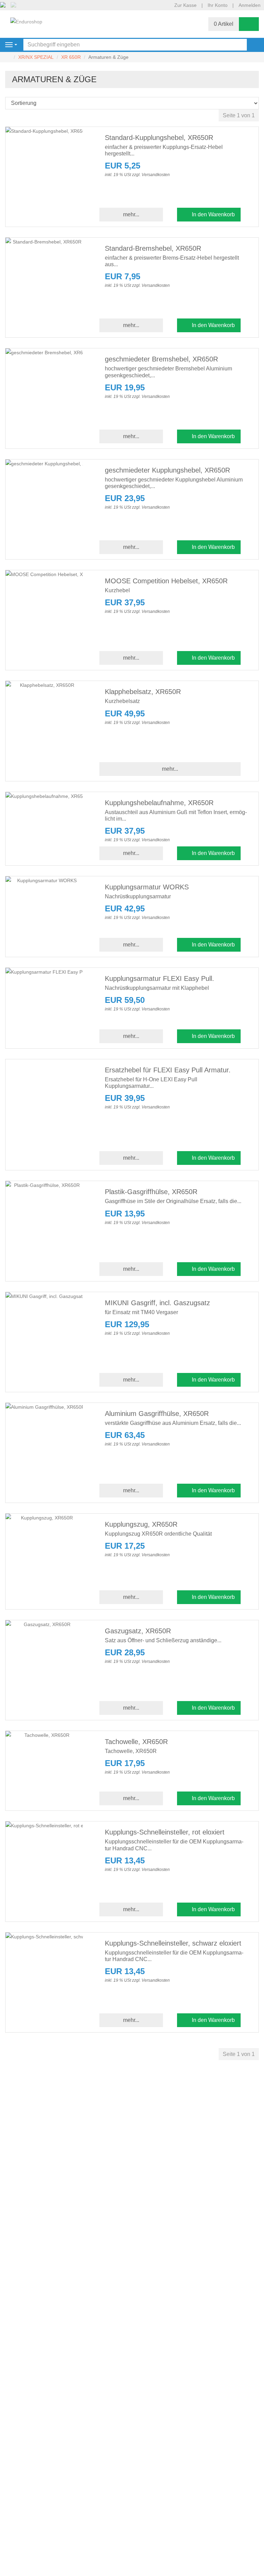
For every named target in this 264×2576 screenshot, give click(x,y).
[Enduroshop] (26, 21)
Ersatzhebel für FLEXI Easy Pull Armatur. (168, 1070)
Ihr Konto (218, 5)
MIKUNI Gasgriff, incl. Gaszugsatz (157, 1303)
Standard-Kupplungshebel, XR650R (159, 138)
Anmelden (250, 5)
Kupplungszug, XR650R (141, 1524)
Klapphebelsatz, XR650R (143, 692)
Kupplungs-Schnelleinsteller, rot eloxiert (165, 1832)
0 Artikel (224, 24)
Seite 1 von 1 (239, 115)
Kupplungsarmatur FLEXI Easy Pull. (159, 978)
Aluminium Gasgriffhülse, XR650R (157, 1414)
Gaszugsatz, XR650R (138, 1631)
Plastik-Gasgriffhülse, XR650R (151, 1192)
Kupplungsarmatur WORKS (147, 887)
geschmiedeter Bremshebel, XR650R (161, 359)
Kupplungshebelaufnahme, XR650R (159, 803)
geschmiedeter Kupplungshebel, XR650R (167, 470)
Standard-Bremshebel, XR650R (153, 248)
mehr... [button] (131, 214)
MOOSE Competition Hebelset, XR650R (166, 581)
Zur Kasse (185, 5)
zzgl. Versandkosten (151, 175)
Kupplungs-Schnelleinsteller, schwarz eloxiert (173, 1943)
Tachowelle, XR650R (136, 1742)
